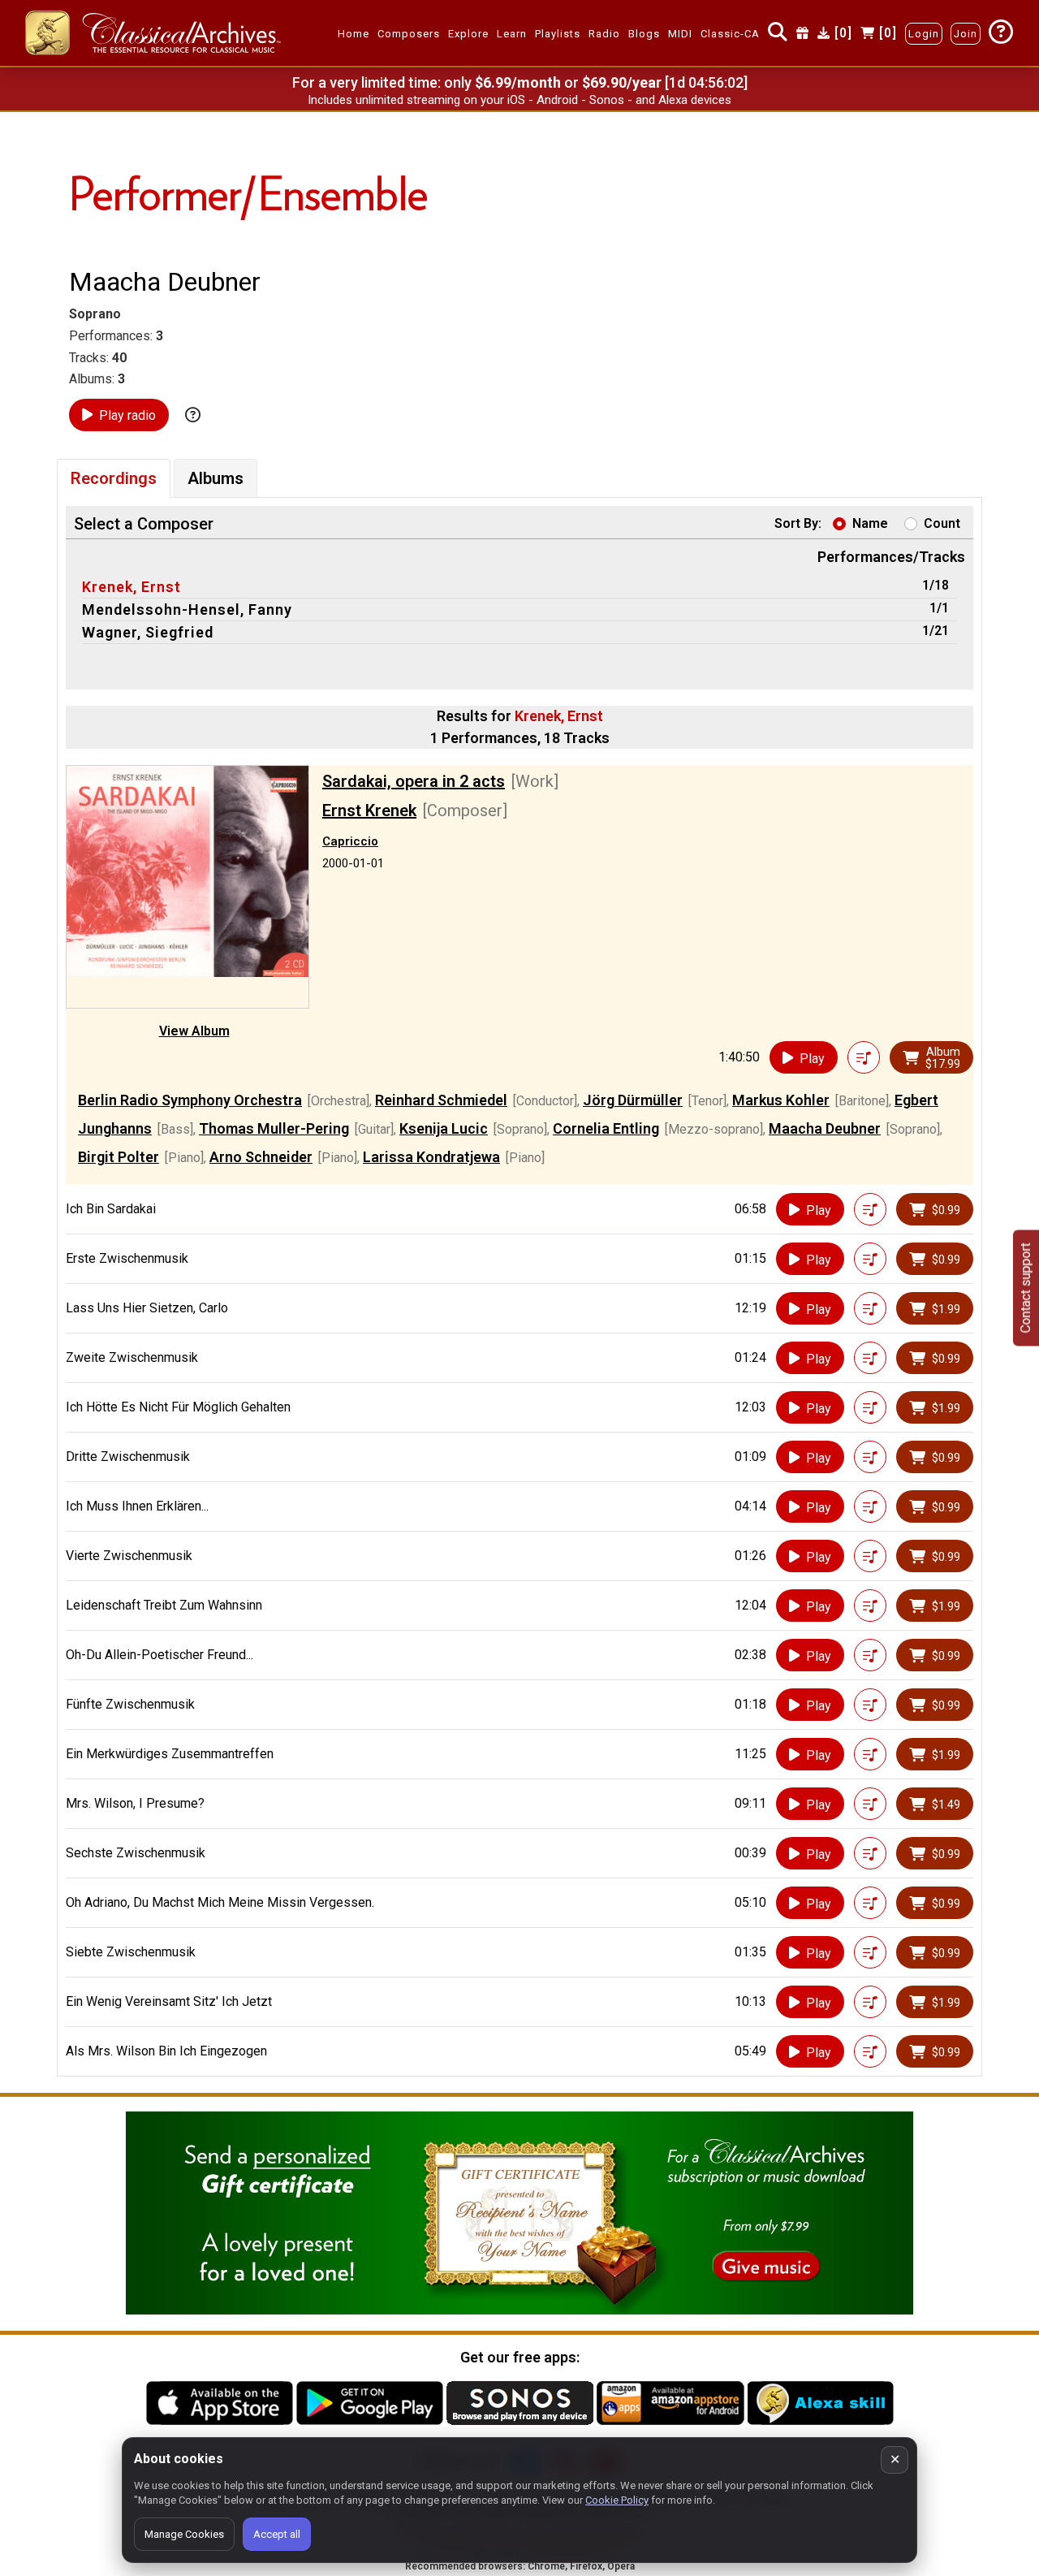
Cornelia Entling (606, 1128)
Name (870, 523)
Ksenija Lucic (444, 1128)
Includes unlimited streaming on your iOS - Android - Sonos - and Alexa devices (519, 100)
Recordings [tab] (114, 478)
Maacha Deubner (825, 1128)
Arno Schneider (261, 1157)
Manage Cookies (184, 2534)
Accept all (277, 2534)
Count (942, 523)
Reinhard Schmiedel (441, 1100)
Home (354, 34)
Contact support (1026, 1288)
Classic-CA (730, 34)
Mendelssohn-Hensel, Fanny (187, 609)
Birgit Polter (119, 1157)
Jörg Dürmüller (633, 1100)
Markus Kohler (781, 1100)
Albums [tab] (216, 478)
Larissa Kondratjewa (431, 1157)
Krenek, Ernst (131, 587)
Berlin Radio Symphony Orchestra (190, 1100)
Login (924, 34)
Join (966, 34)
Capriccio (350, 841)
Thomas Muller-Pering (274, 1128)
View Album (194, 1031)
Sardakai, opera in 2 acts (414, 781)
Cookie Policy (617, 2500)
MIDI (680, 34)
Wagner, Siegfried (148, 632)
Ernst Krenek (369, 810)
